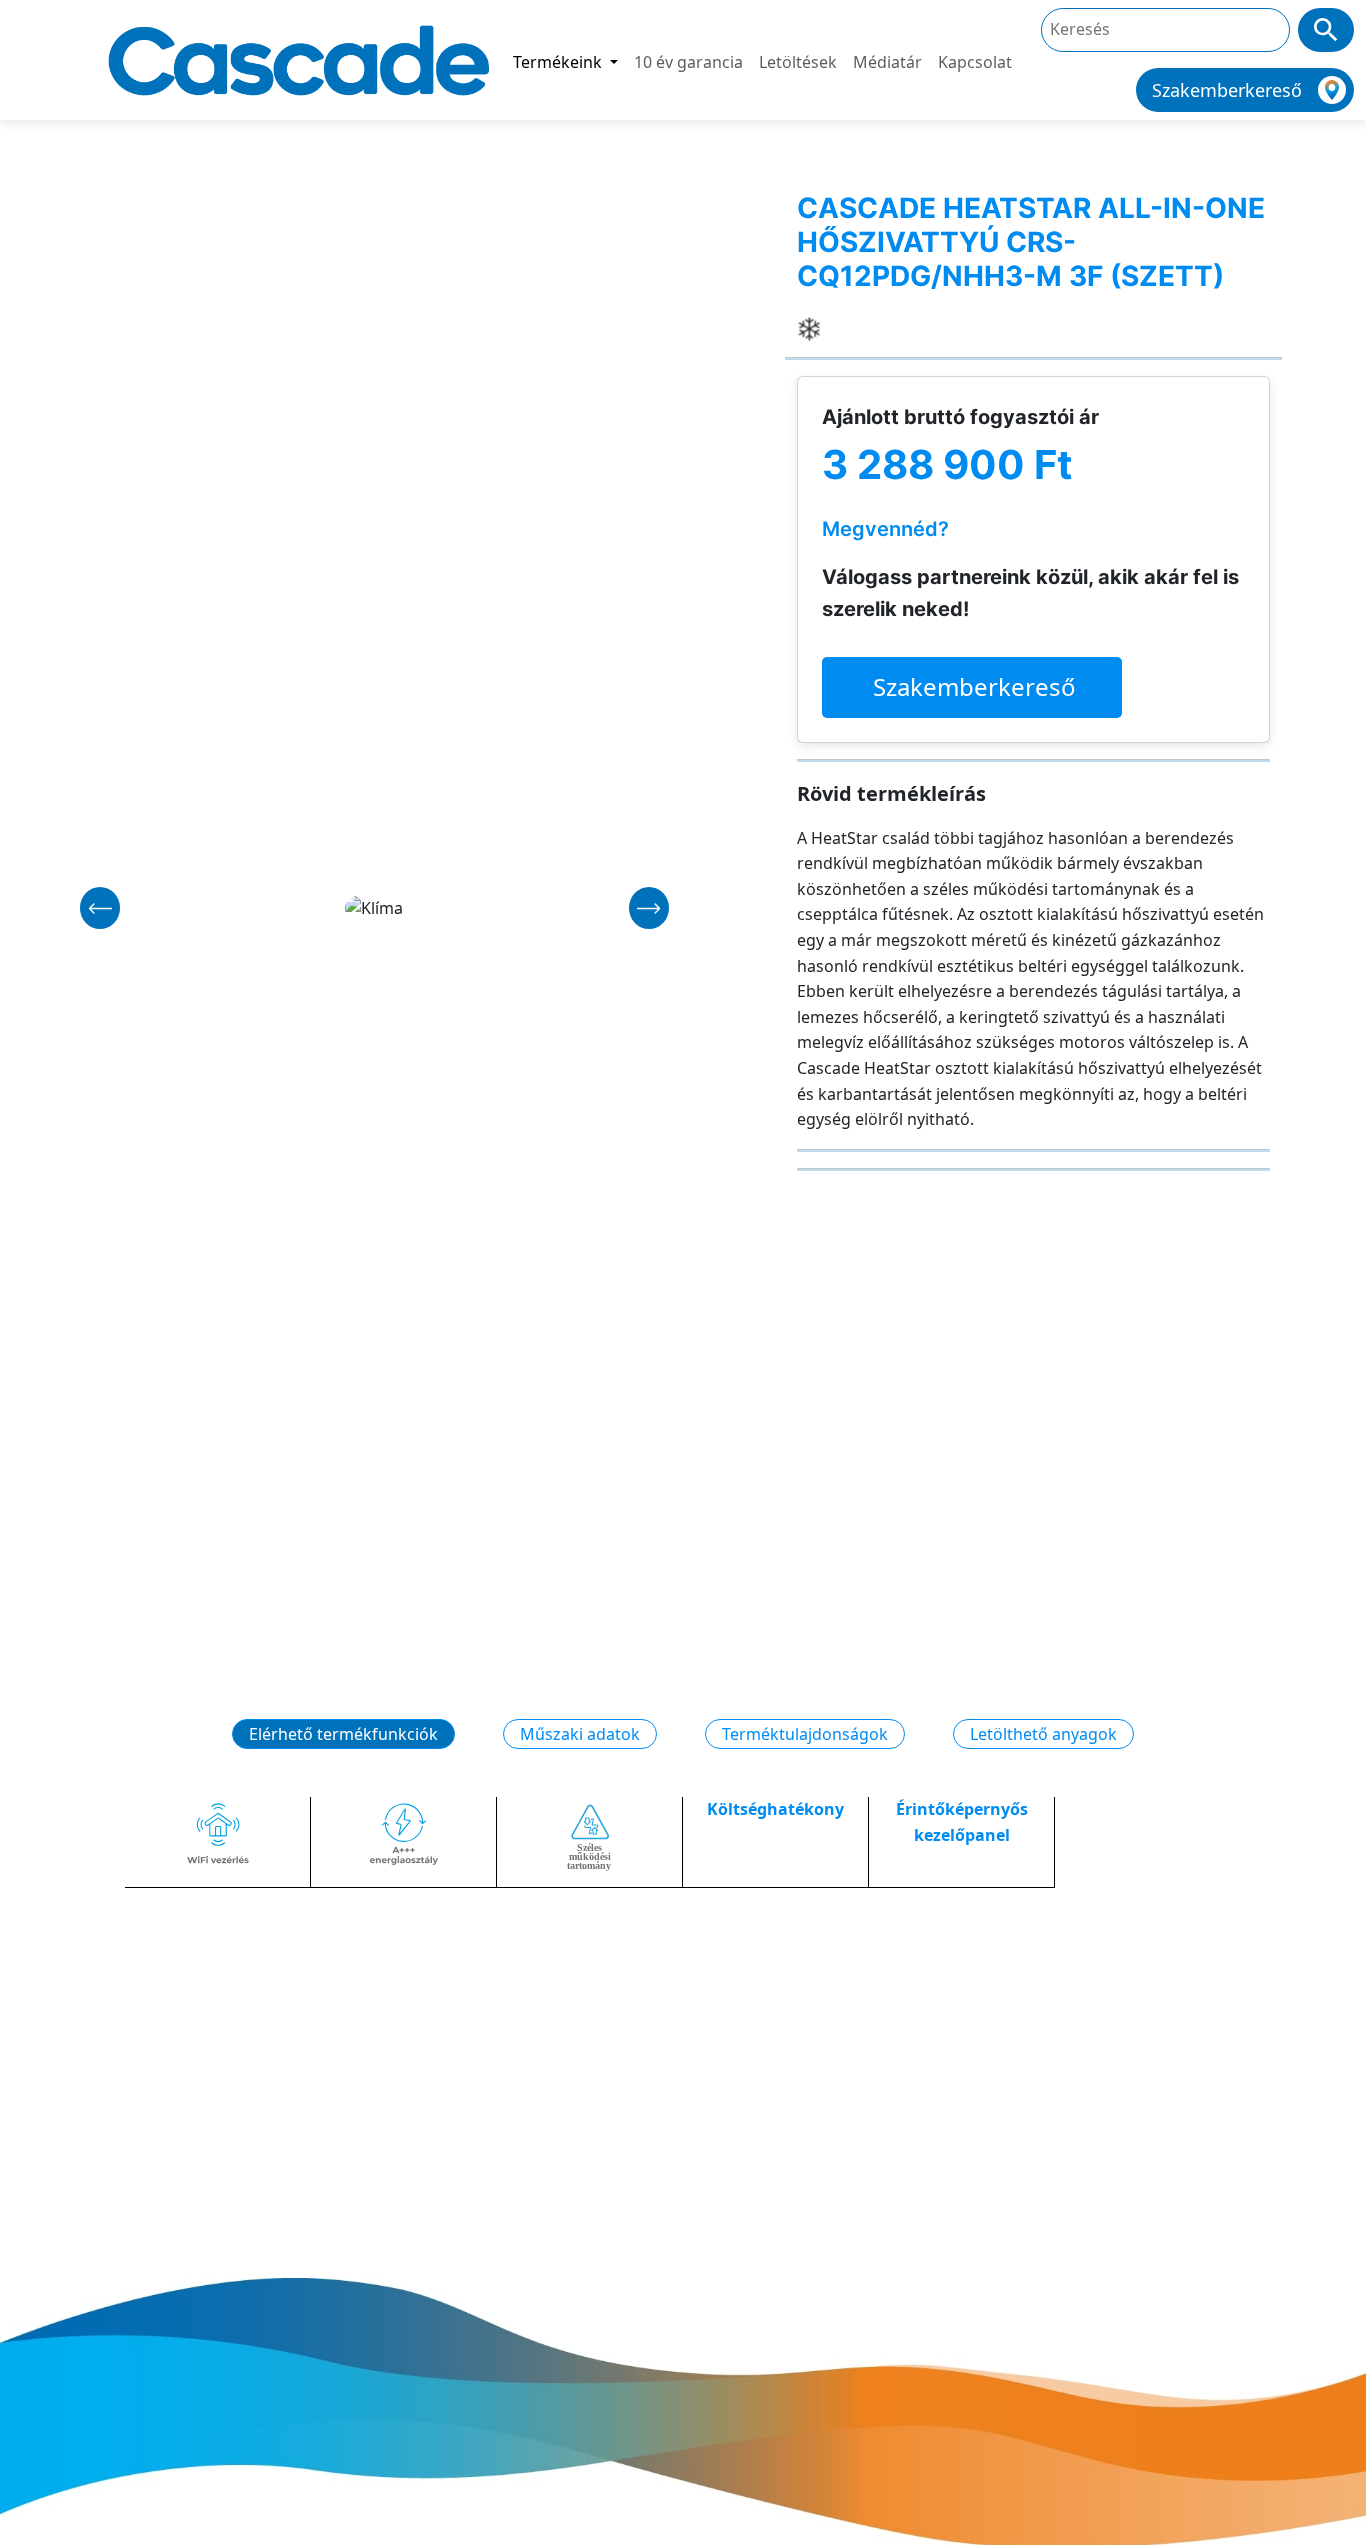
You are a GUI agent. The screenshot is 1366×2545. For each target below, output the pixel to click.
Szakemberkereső (974, 686)
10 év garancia (688, 62)
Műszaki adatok (580, 1734)
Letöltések (798, 62)
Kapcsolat (975, 62)
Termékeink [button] (559, 62)
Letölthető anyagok (1043, 1734)
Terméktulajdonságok (805, 1734)
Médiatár (887, 62)
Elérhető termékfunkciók (343, 1734)
